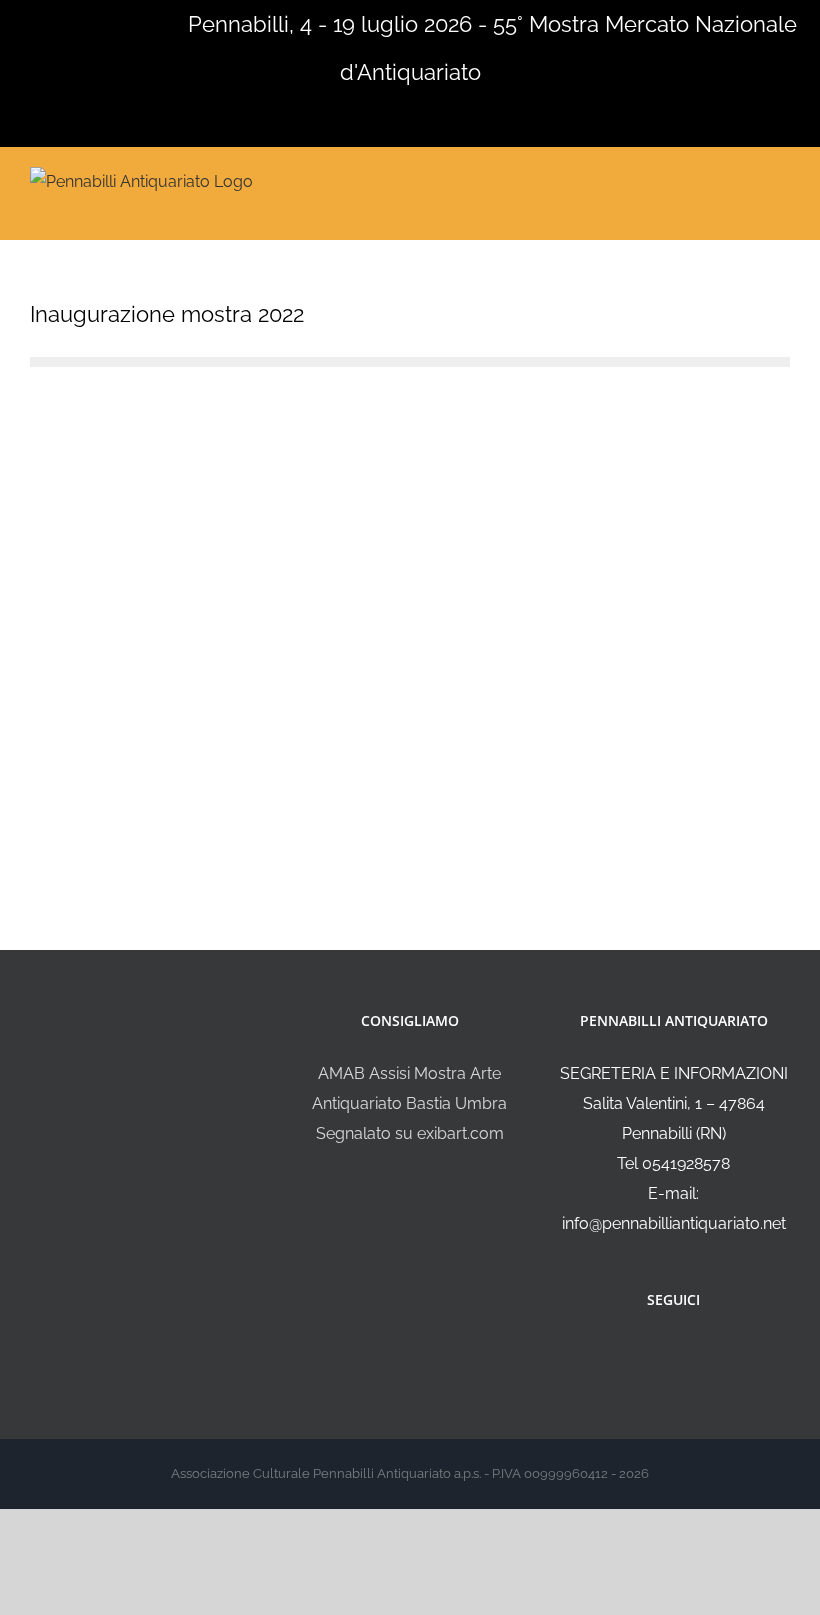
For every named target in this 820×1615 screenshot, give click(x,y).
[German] (90, 22)
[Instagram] (687, 1353)
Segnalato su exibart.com (410, 1133)
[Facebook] (660, 1353)
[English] (38, 22)
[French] (64, 22)
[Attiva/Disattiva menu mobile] (782, 179)
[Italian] (12, 22)
